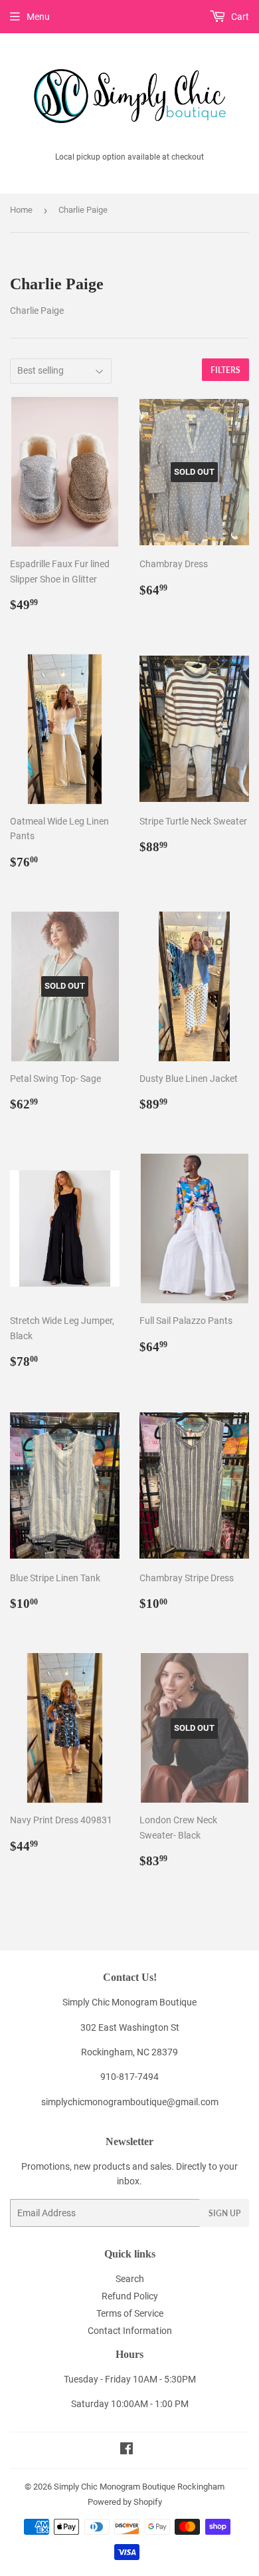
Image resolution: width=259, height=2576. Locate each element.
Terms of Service (130, 2313)
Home (21, 210)
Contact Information (130, 2331)
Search (130, 2279)
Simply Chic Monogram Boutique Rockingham (139, 2487)
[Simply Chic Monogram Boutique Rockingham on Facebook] (127, 2450)
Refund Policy (130, 2296)
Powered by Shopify (125, 2502)
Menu (38, 17)
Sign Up (224, 2213)
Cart (239, 17)
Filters (225, 370)
